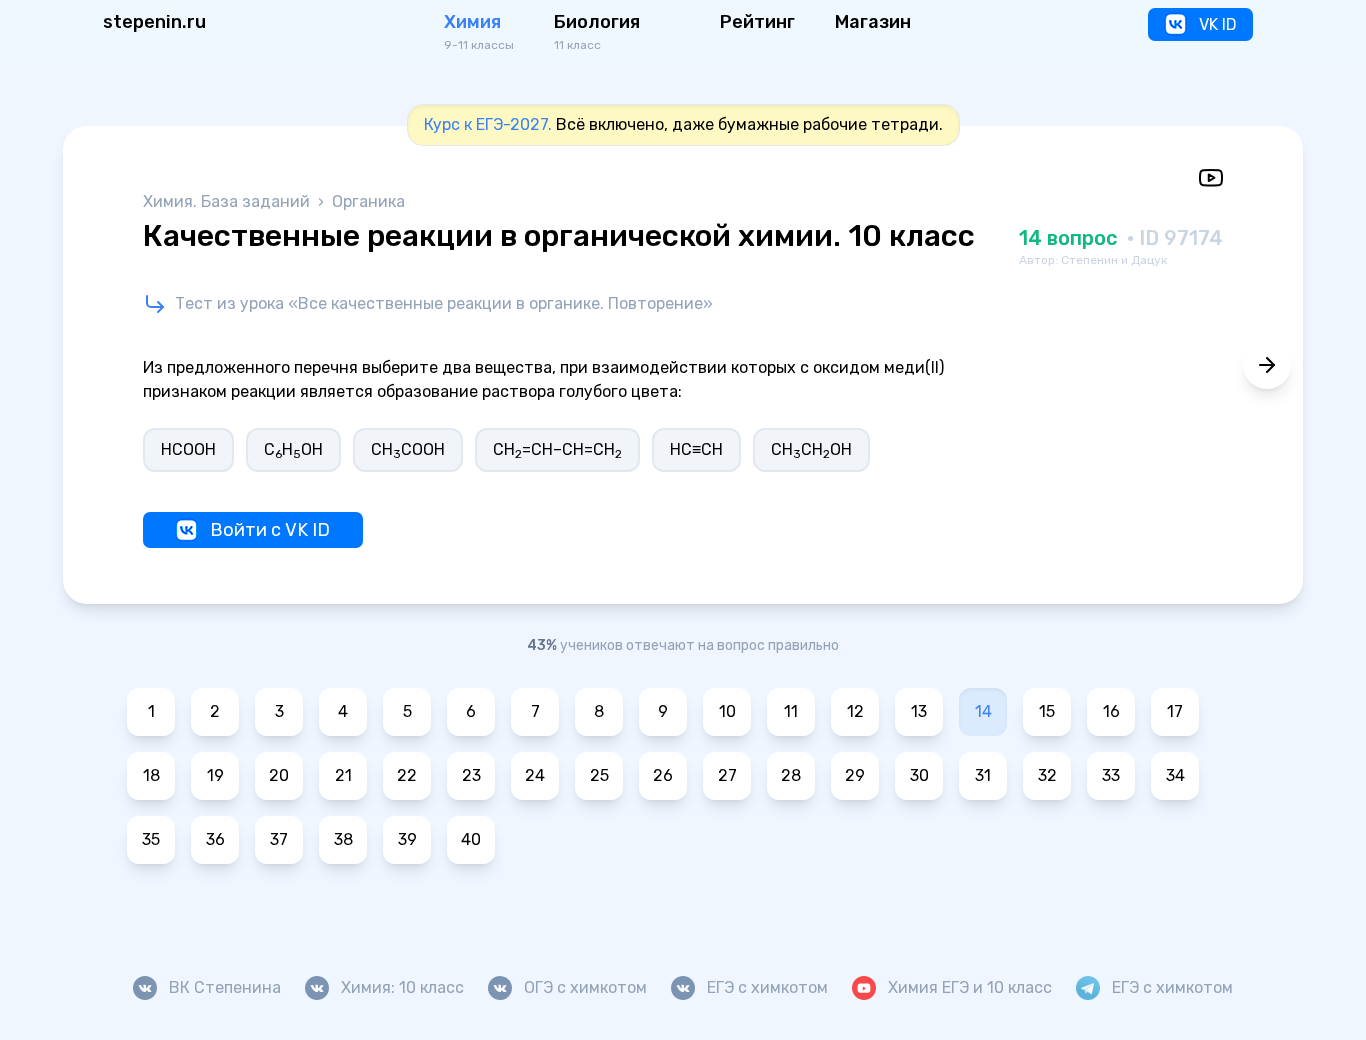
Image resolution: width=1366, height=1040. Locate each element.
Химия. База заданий (228, 201)
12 (855, 711)
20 (279, 775)
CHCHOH (811, 450)
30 (919, 775)
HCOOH (188, 449)
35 (151, 839)
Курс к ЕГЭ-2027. (488, 124)
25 (599, 775)
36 (215, 839)
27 (727, 775)
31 (983, 775)
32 (1047, 775)
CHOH (293, 450)
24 (535, 775)
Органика (368, 201)
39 (407, 839)
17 (1175, 711)
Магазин (873, 22)
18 (151, 775)
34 (1175, 775)
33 (1111, 775)
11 (791, 711)
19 (215, 775)
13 (919, 711)
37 (279, 839)
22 (407, 775)
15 (1047, 711)
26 (663, 775)
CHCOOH (408, 450)
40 (471, 839)
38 (343, 839)
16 (1111, 711)
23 (471, 775)
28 (791, 775)
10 (727, 711)
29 (855, 775)
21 (343, 775)
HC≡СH (696, 449)
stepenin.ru (154, 22)
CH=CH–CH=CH (557, 450)
